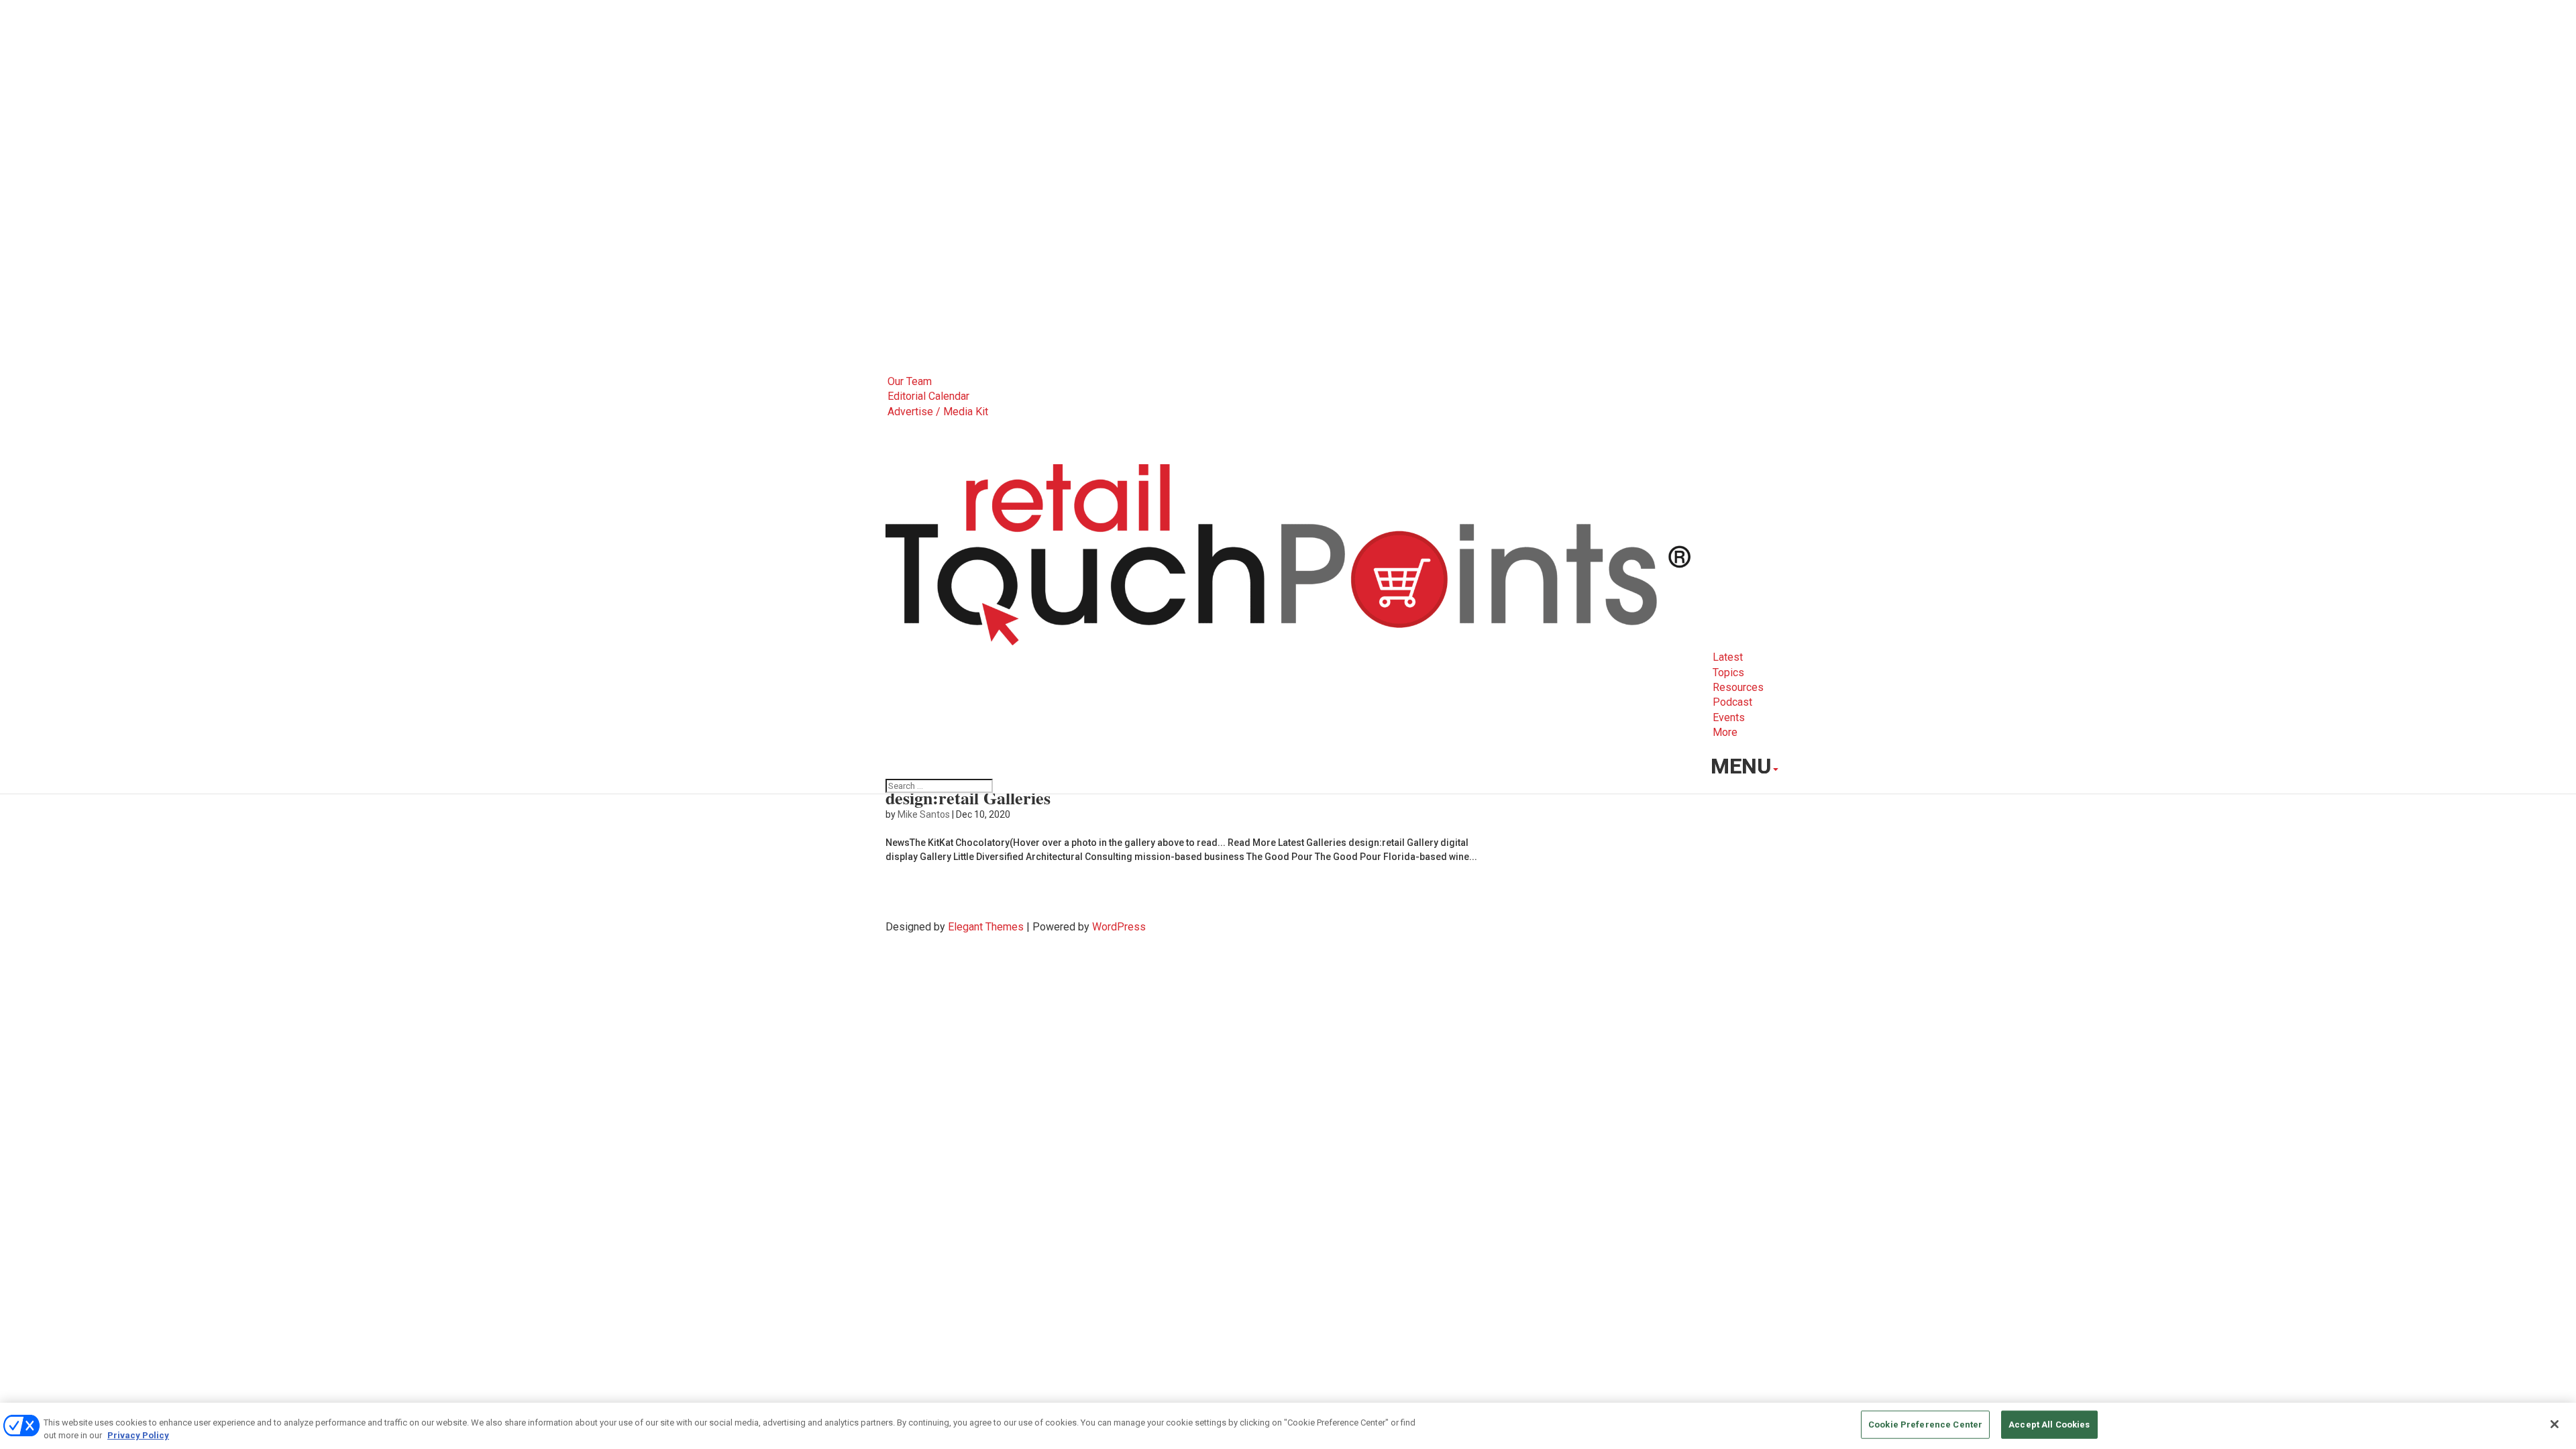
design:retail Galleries (968, 798)
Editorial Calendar (928, 396)
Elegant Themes (986, 927)
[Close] (2555, 1424)
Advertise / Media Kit (938, 412)
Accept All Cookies (2049, 1425)
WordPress (1119, 927)
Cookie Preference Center (1925, 1425)
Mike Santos (924, 814)
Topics (1728, 673)
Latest (1728, 657)
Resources (1738, 687)
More (1725, 732)
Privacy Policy (138, 1435)
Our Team (910, 381)
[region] (1288, 1426)
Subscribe (1743, 748)
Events (1729, 717)
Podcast (1732, 702)
